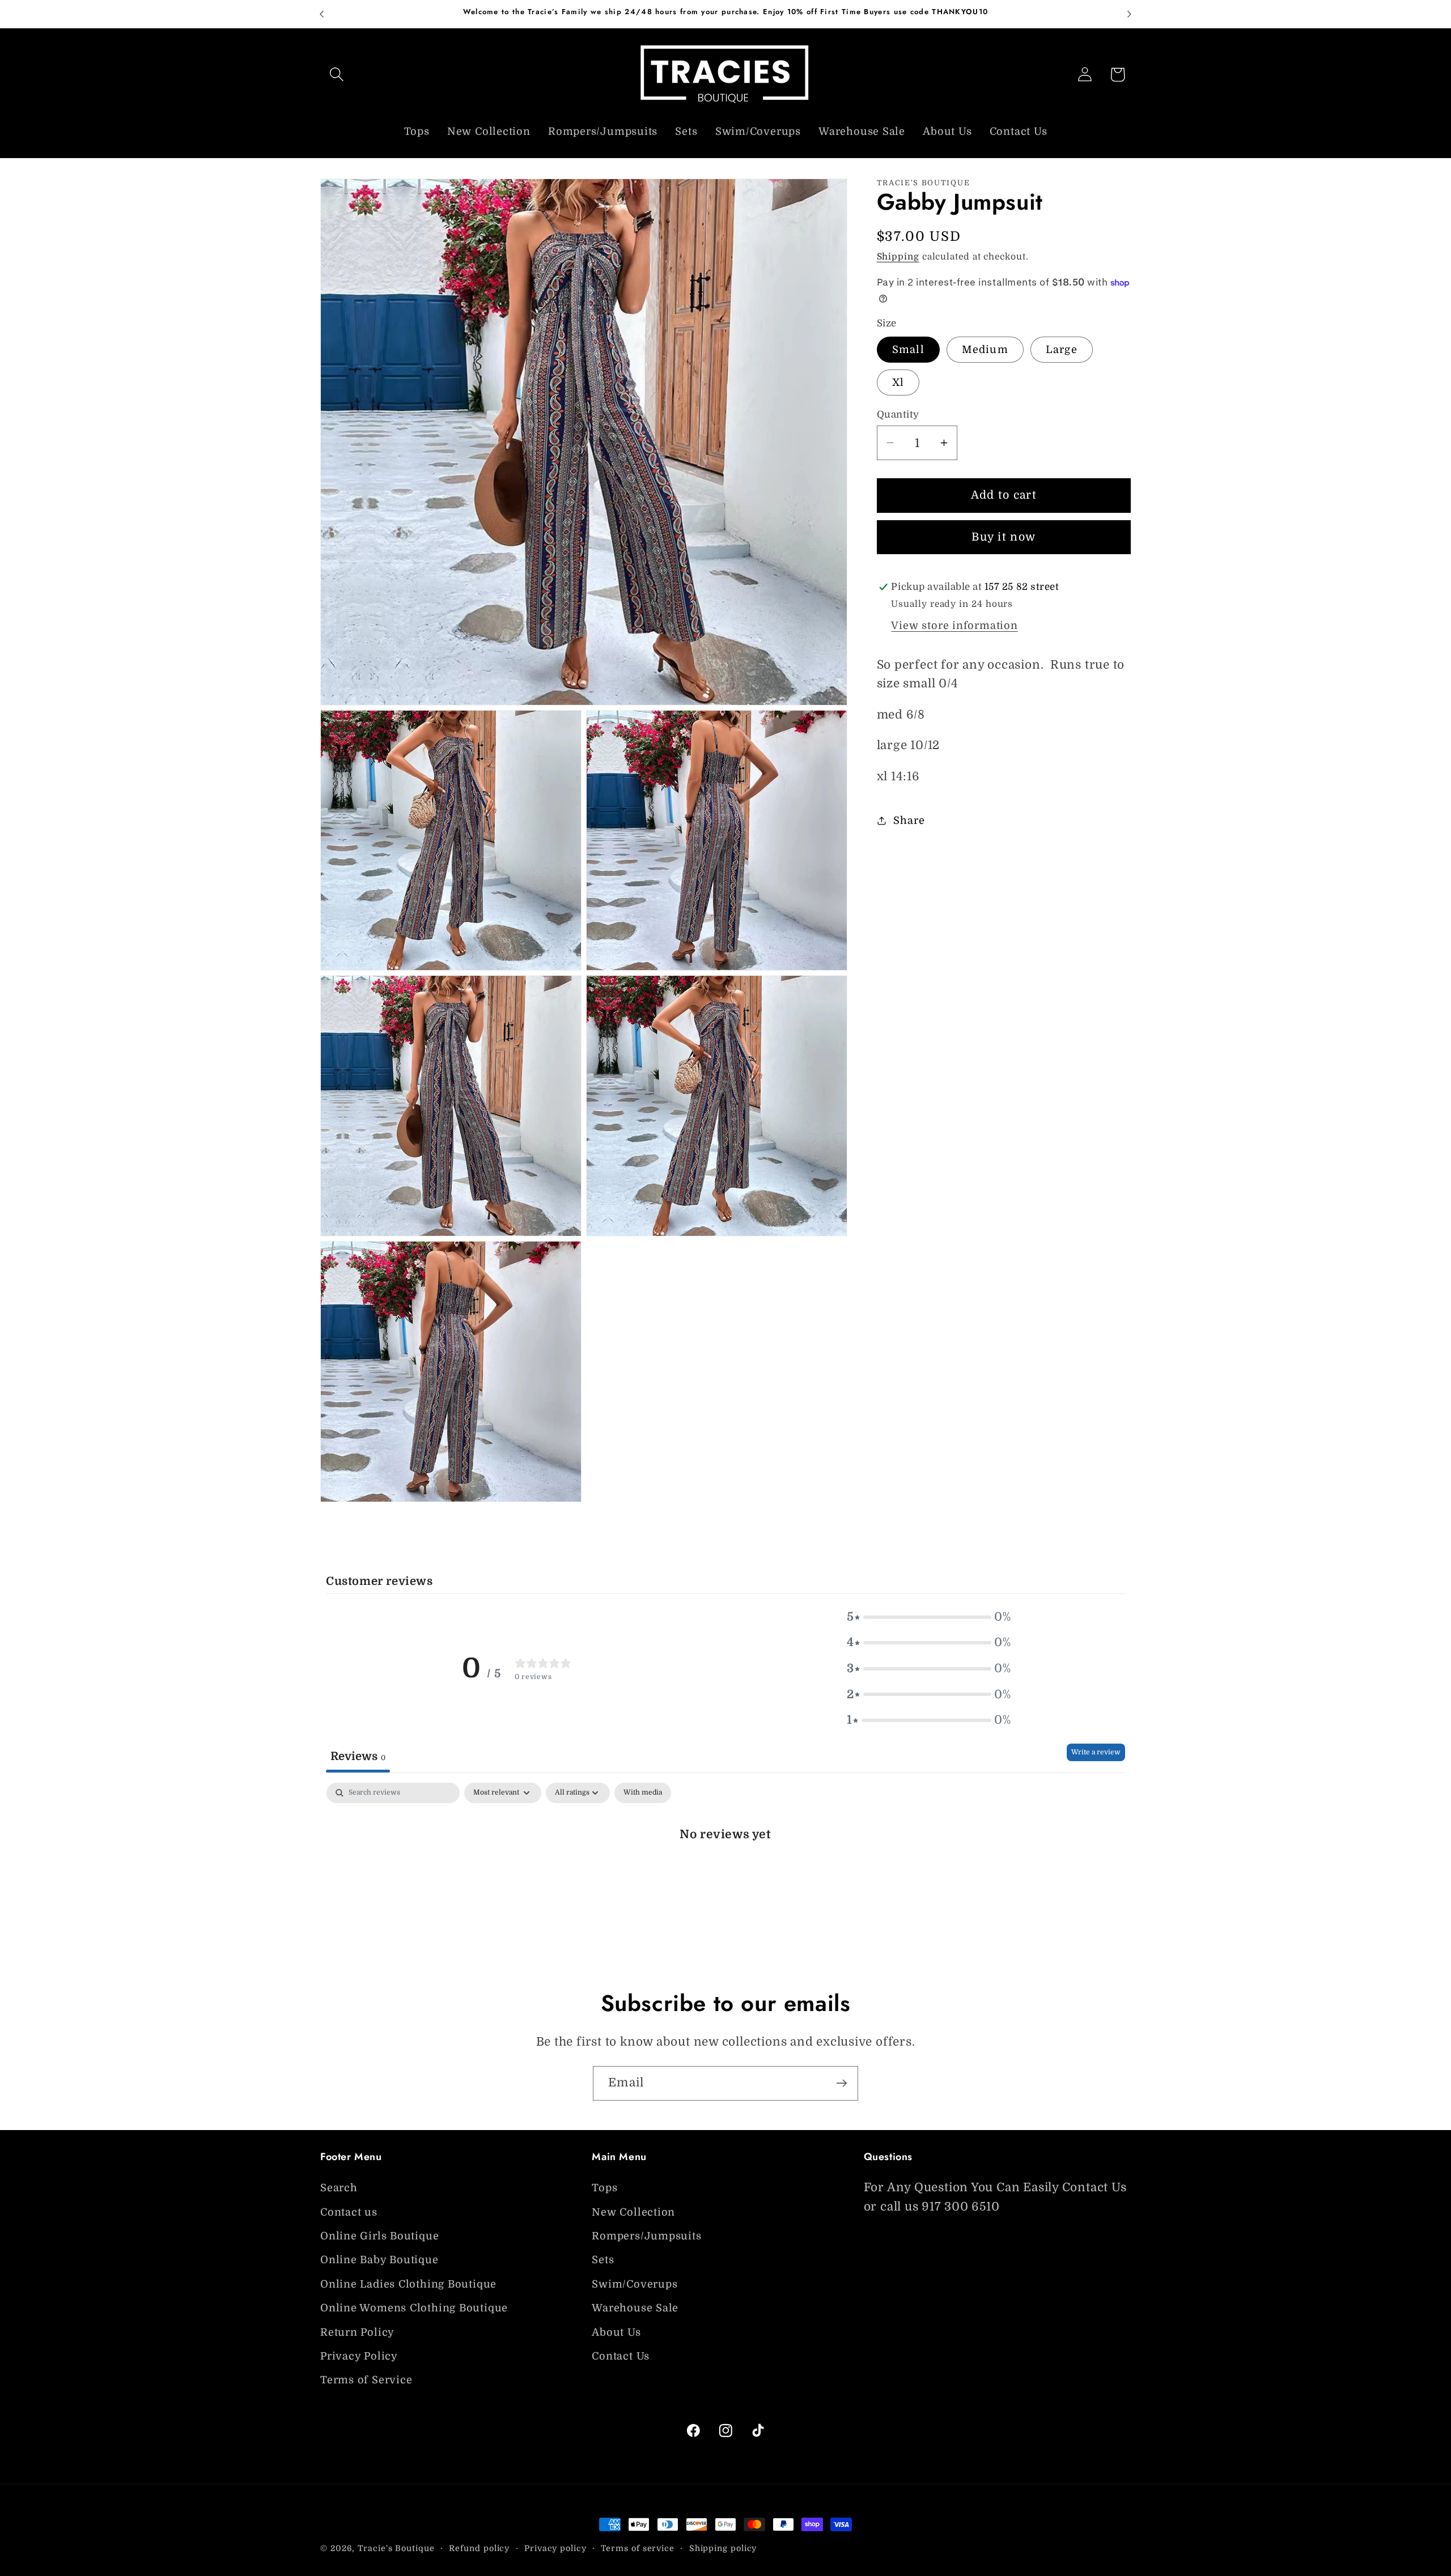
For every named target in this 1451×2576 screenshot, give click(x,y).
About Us (616, 2332)
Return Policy (357, 2332)
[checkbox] (643, 1793)
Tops (604, 2188)
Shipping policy (723, 2548)
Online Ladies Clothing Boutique (408, 2284)
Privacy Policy (359, 2356)
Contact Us (621, 2356)
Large (1062, 350)
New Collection (633, 2212)
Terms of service (638, 2548)
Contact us (349, 2212)
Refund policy (479, 2548)
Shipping (898, 257)
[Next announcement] (1130, 14)
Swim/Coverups (635, 2284)
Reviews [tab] (358, 1756)
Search (339, 2188)
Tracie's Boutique (396, 2548)
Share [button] (909, 820)
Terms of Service (366, 2380)
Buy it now (1004, 537)
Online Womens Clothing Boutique (414, 2308)
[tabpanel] (725, 1871)
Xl (898, 382)
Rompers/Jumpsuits (646, 2236)
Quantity (898, 415)
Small (909, 350)
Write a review (1096, 1752)
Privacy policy (555, 2548)
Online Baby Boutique (379, 2260)
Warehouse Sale (635, 2308)
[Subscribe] (841, 2083)
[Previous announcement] (322, 14)
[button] (336, 75)
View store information (954, 626)
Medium (985, 350)
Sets (603, 2260)
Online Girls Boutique (379, 2236)
